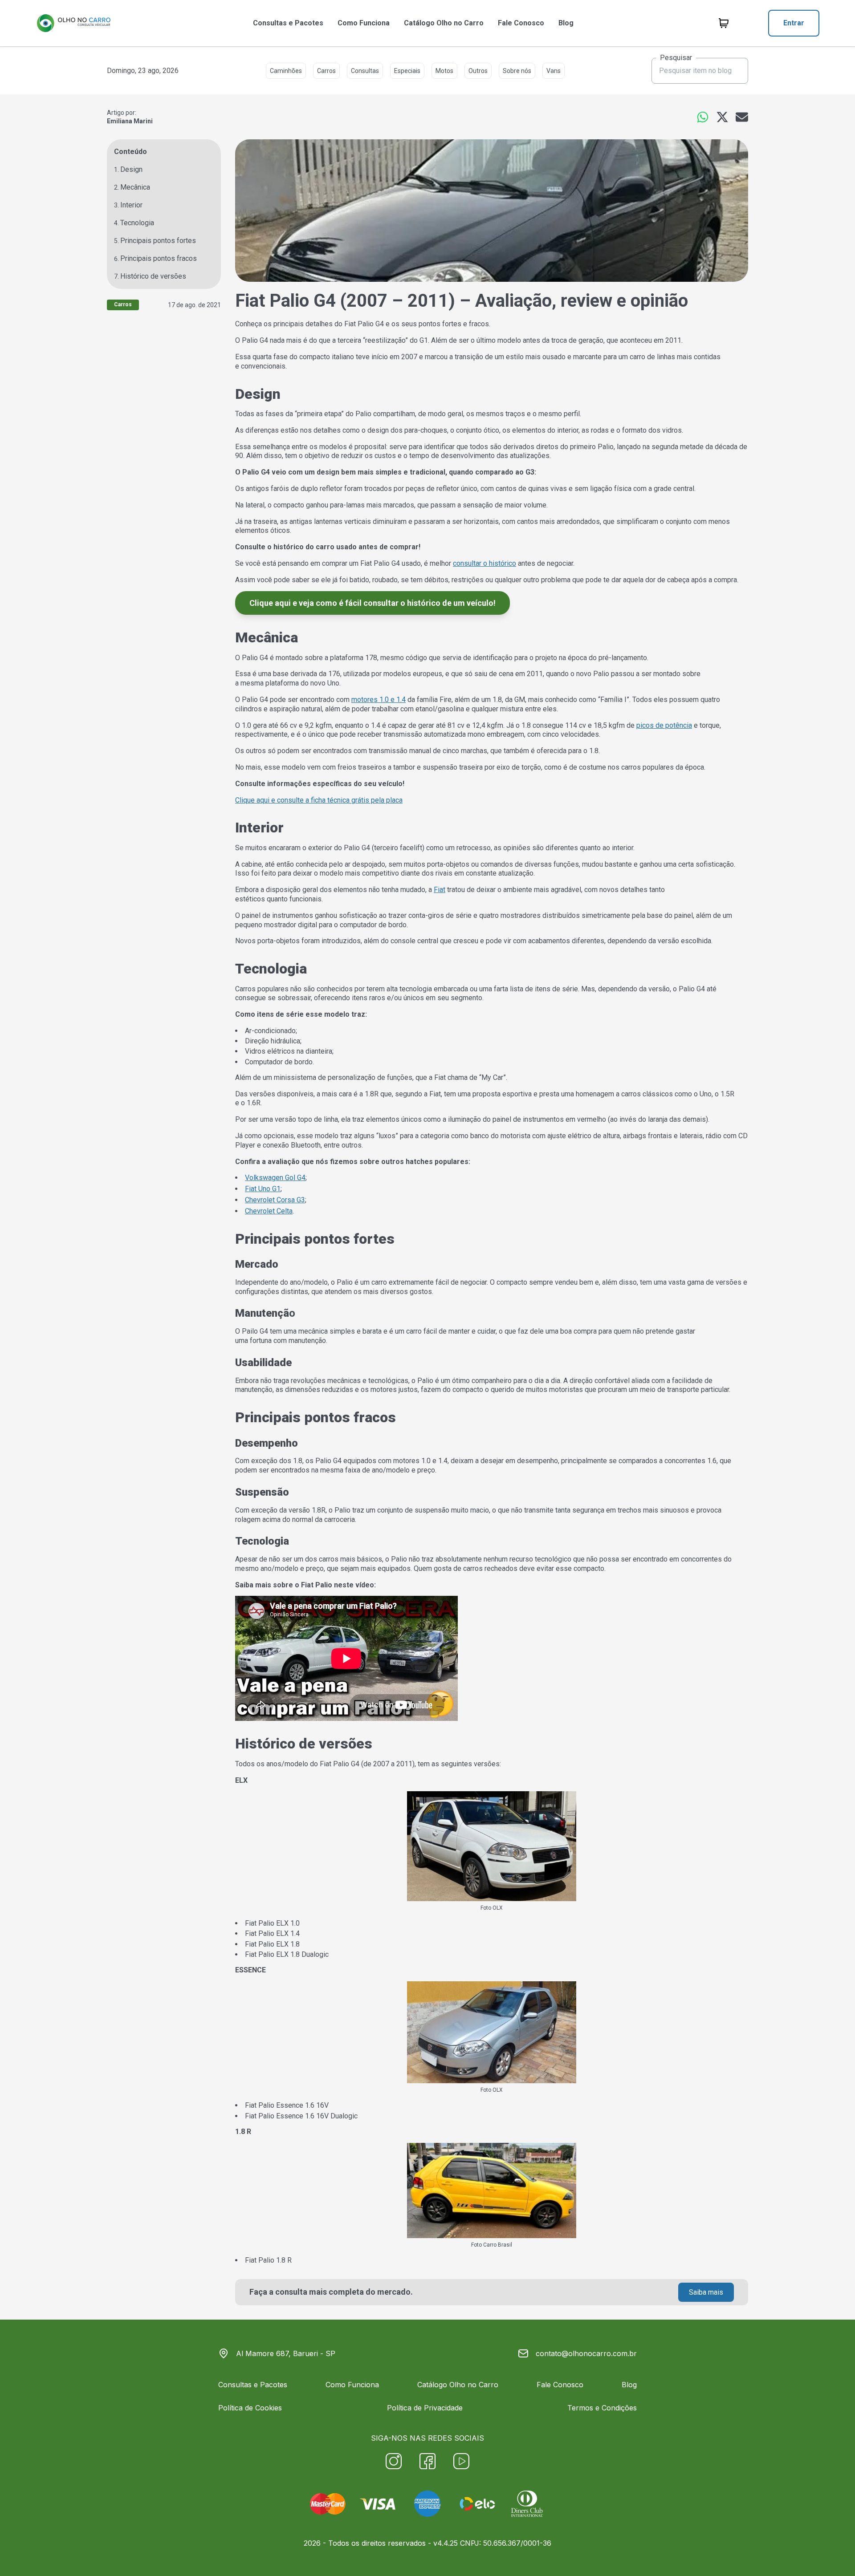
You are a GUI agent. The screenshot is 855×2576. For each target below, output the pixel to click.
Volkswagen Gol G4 (275, 1178)
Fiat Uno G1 (263, 1189)
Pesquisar (676, 58)
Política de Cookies (250, 2408)
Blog (566, 23)
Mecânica (135, 187)
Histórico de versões (153, 276)
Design (131, 169)
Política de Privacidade (425, 2408)
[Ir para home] (73, 23)
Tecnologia (137, 223)
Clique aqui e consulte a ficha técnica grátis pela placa (319, 800)
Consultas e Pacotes (288, 23)
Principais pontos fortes (158, 241)
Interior (131, 205)
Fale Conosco (521, 23)
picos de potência (664, 725)
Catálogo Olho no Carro (444, 23)
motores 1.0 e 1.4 (379, 700)
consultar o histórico (484, 563)
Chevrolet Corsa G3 (275, 1200)
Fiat (440, 890)
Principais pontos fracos (159, 258)
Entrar (794, 23)
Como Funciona (364, 23)
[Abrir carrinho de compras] (724, 23)
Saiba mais (706, 2292)
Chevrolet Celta (269, 1211)
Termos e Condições (602, 2408)
